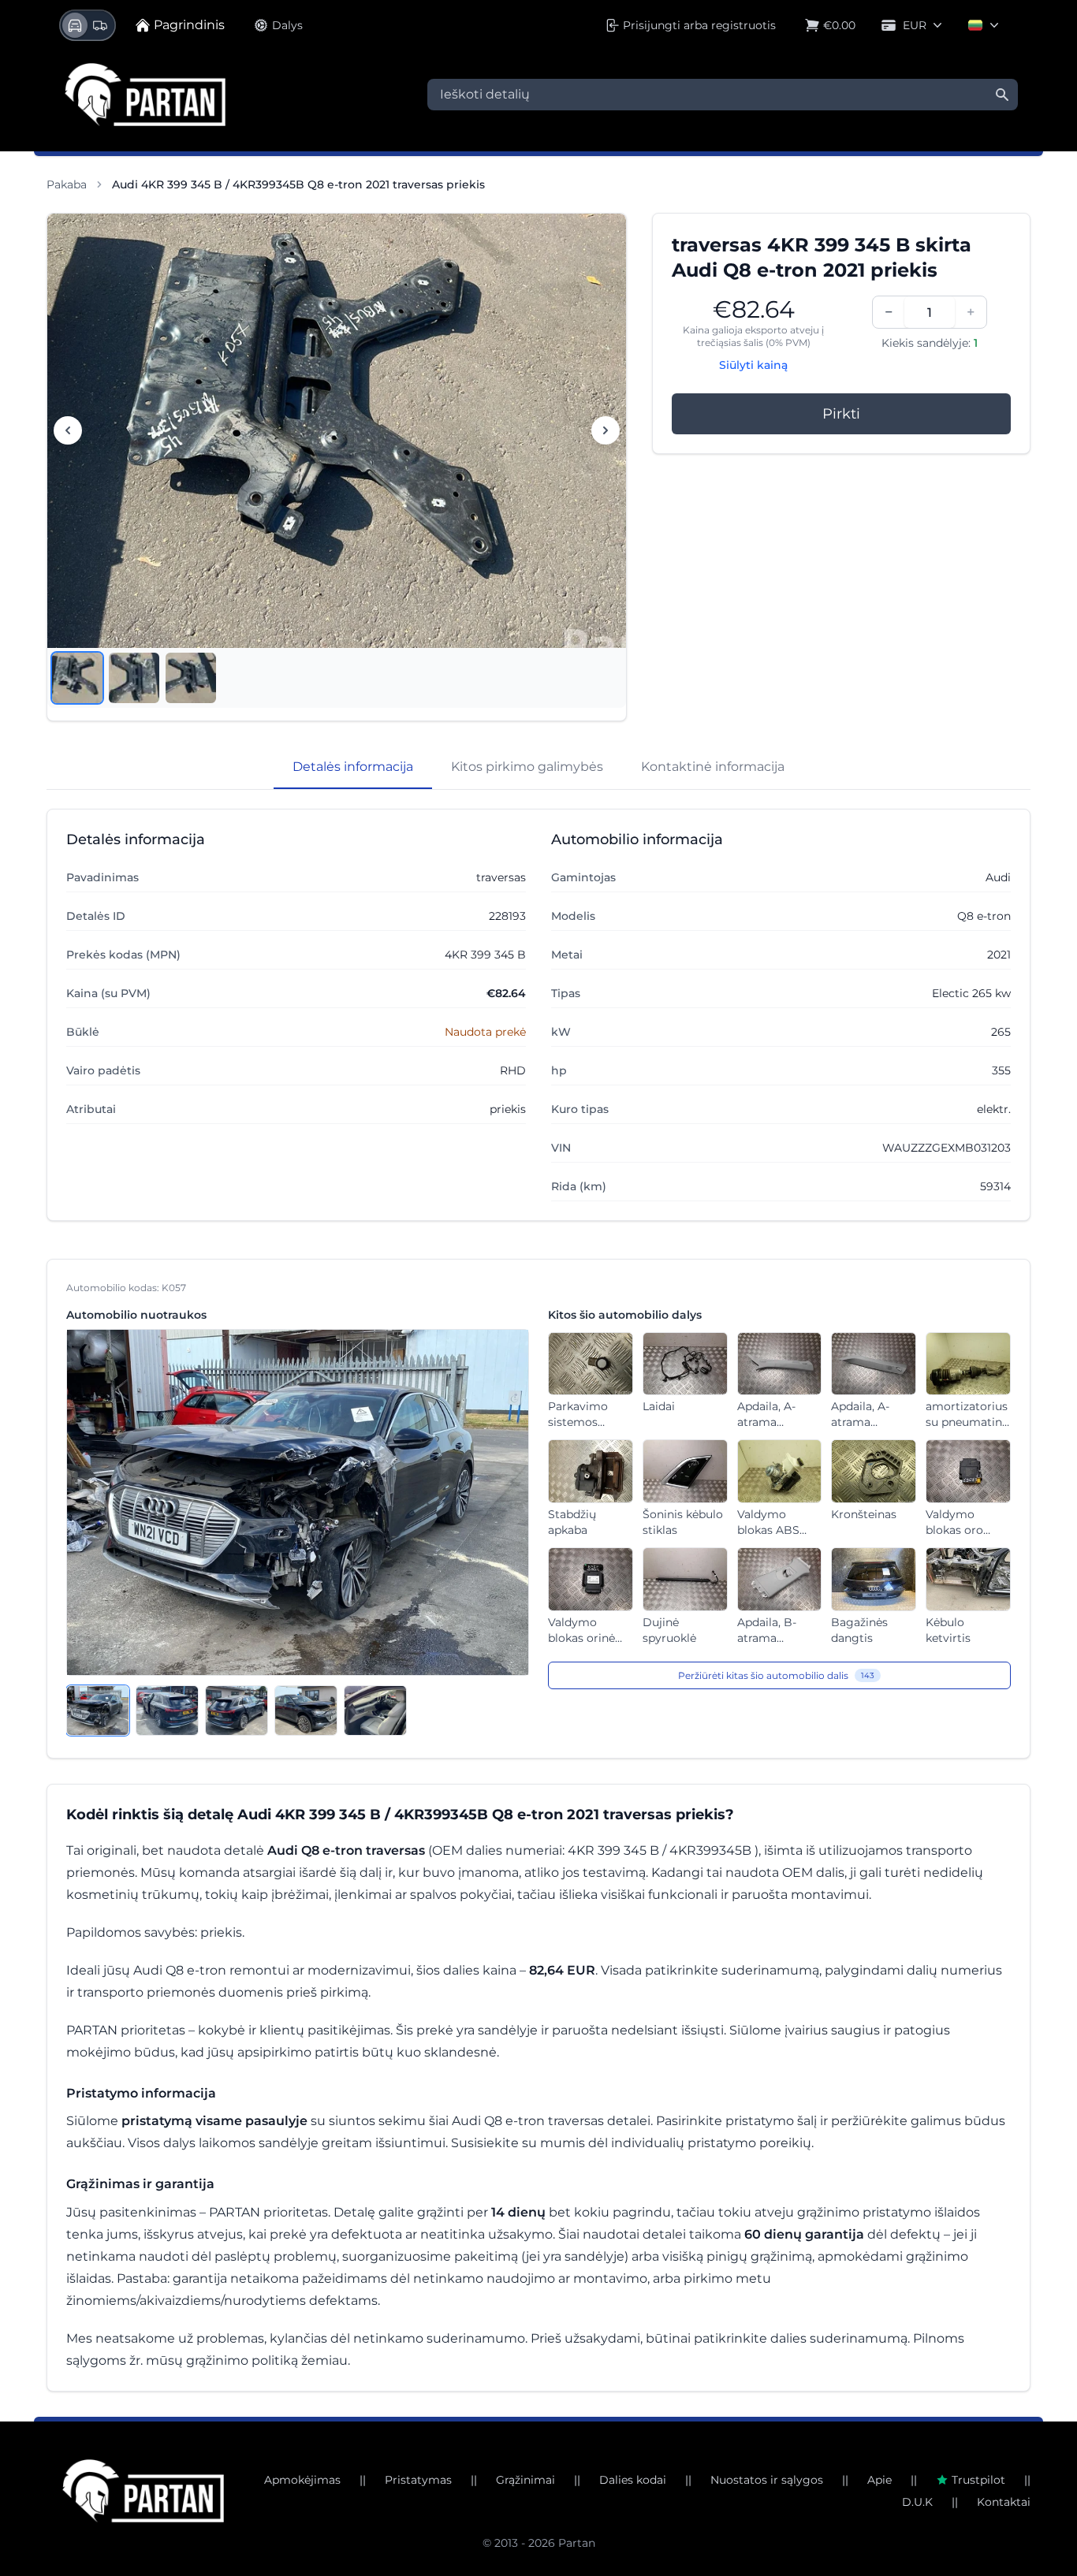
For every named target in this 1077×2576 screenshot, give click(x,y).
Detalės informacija (353, 767)
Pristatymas (418, 2480)
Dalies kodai (633, 2480)
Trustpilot (978, 2480)
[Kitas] (606, 430)
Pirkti (841, 414)
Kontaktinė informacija (713, 767)
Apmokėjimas (302, 2480)
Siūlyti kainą (753, 365)
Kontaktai (1004, 2502)
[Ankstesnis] (68, 430)
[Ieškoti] (1002, 95)
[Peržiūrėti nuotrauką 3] (191, 678)
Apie (879, 2480)
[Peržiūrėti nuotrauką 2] (134, 678)
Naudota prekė (485, 1032)
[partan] (143, 2491)
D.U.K (917, 2502)
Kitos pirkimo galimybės (527, 767)
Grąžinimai (525, 2480)
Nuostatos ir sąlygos (767, 2480)
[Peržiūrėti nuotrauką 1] (77, 678)
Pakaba (67, 184)
